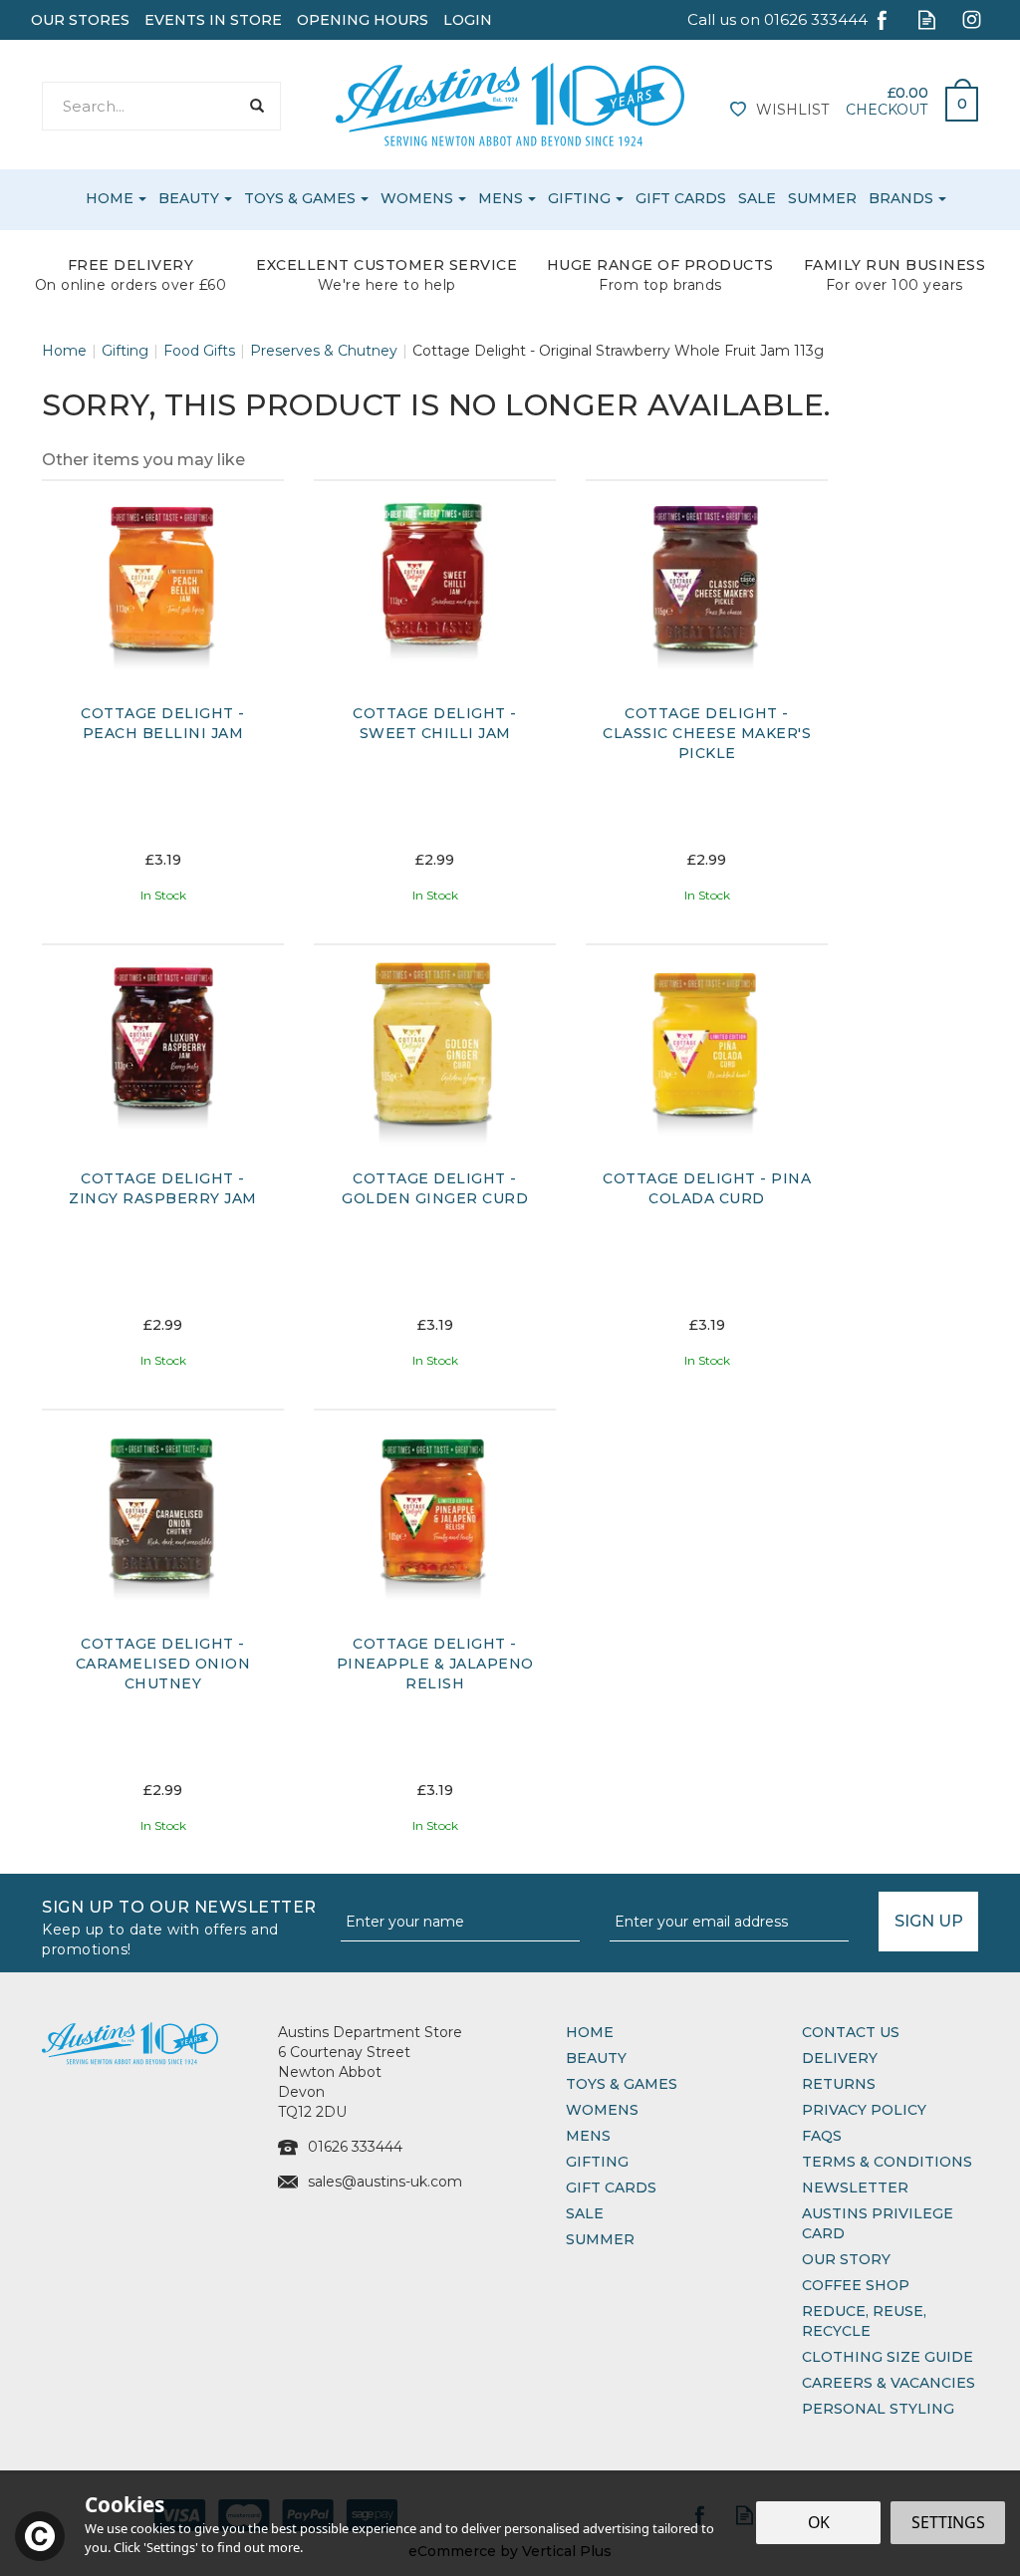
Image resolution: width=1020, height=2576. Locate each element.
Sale (585, 2213)
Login (468, 20)
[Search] (256, 106)
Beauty (596, 2058)
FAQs (822, 2136)
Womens (602, 2110)
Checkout (887, 110)
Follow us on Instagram (972, 19)
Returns (839, 2084)
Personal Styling (878, 2409)
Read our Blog (927, 19)
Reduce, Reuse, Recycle (864, 2321)
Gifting (597, 2162)
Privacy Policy (864, 2110)
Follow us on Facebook (882, 19)
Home (590, 2032)
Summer (600, 2239)
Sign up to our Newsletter (179, 1926)
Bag (954, 99)
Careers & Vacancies (889, 2383)
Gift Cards (611, 2188)
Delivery (840, 2058)
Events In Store (213, 20)
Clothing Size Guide (888, 2357)
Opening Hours (363, 20)
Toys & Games (622, 2084)
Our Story (846, 2259)
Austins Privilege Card (878, 2223)
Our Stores (80, 20)
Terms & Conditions (887, 2162)
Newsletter (855, 2188)
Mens (588, 2136)
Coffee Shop (856, 2285)
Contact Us (851, 2032)
